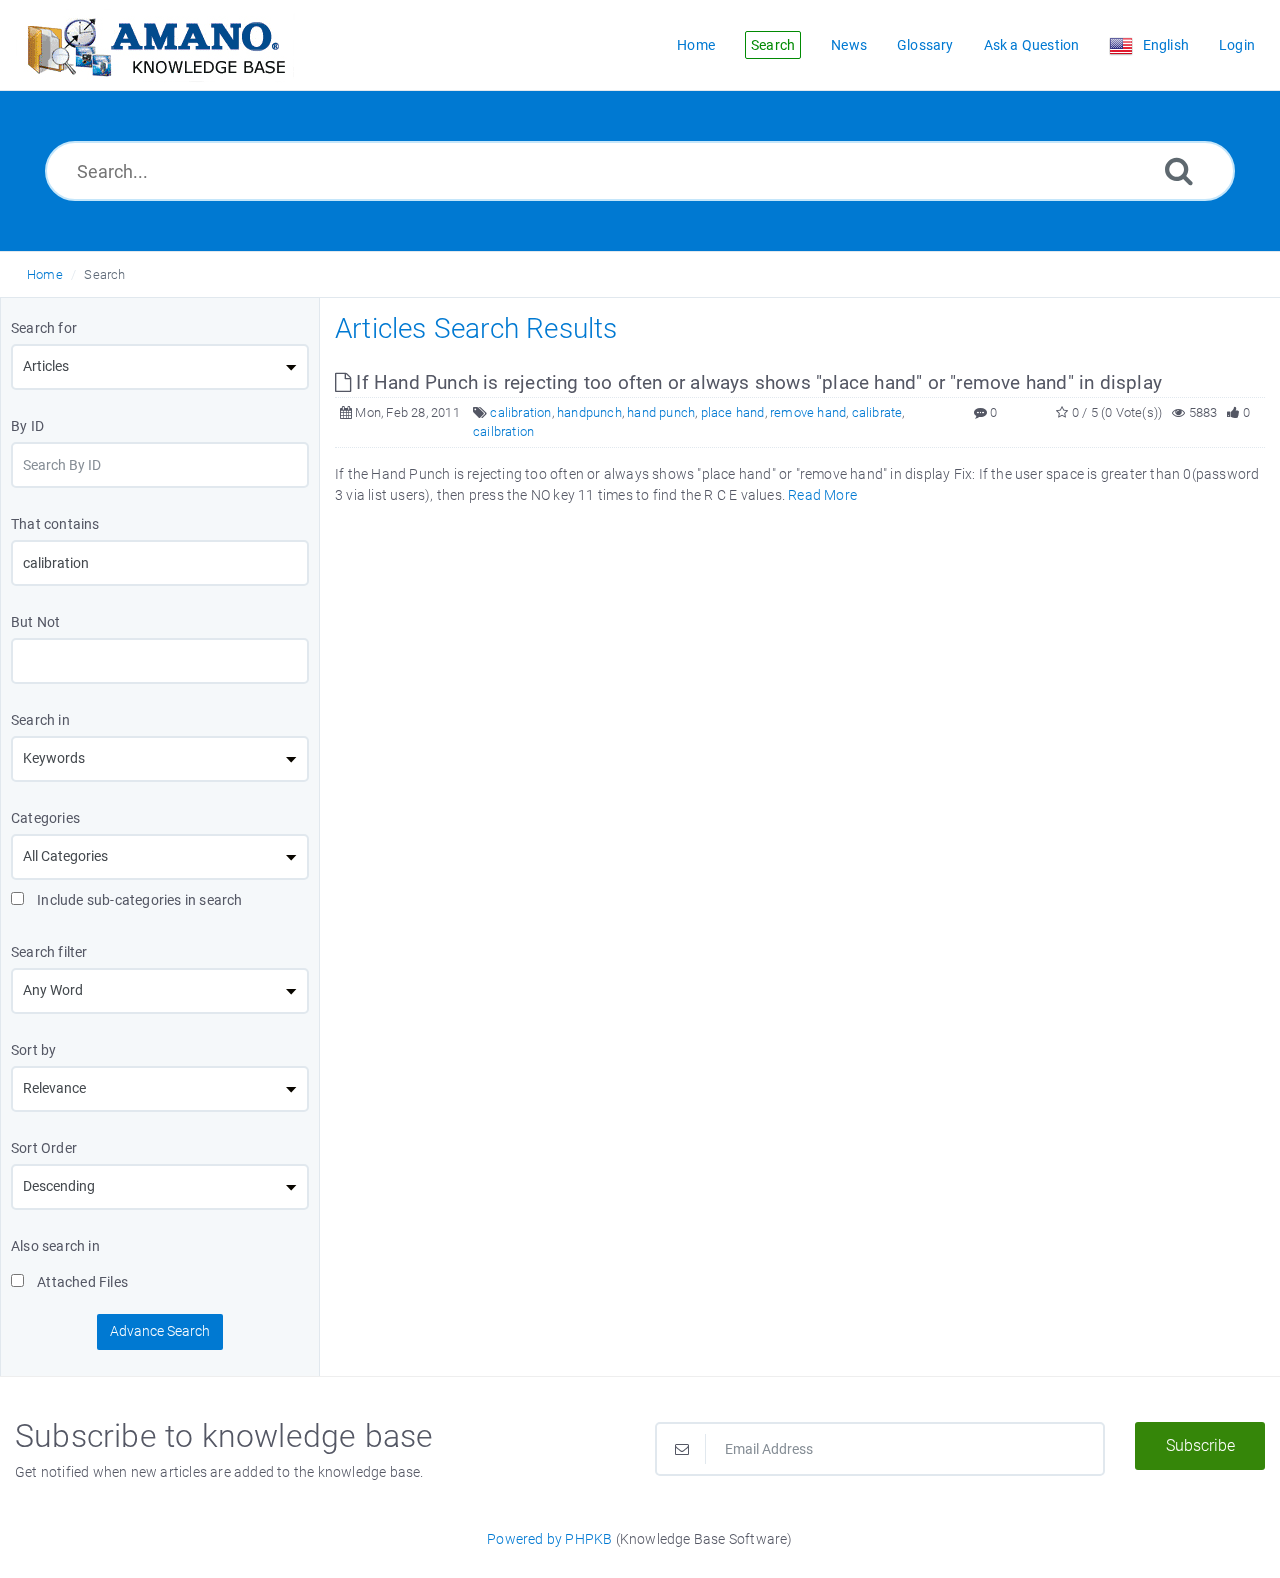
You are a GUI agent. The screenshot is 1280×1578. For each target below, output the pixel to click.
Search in (40, 720)
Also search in (55, 1246)
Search (104, 274)
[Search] (1179, 170)
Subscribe (1200, 1445)
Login (1237, 45)
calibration (520, 412)
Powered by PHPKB (549, 1539)
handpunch (589, 412)
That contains (55, 524)
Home (45, 274)
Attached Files (81, 1282)
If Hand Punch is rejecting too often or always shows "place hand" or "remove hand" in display (756, 382)
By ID (27, 426)
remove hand (808, 412)
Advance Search (160, 1331)
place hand (733, 412)
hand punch (661, 412)
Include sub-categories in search (138, 900)
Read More (822, 495)
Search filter (49, 952)
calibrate (877, 412)
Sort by (33, 1050)
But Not (35, 622)
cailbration (503, 431)
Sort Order (44, 1148)
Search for (44, 328)
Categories (45, 818)
